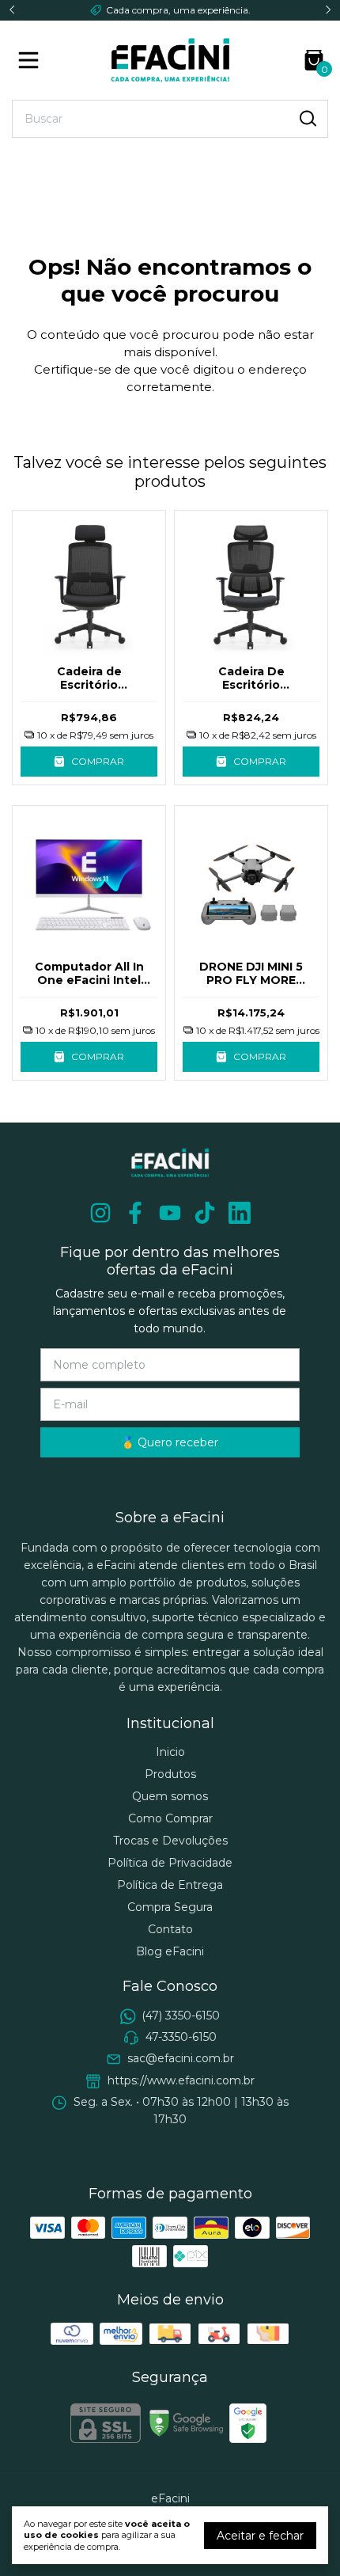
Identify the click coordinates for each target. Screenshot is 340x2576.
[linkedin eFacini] (240, 1213)
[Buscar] (307, 118)
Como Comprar (170, 1818)
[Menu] (32, 60)
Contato (170, 1929)
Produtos (170, 1774)
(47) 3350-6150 (181, 2016)
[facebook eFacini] (135, 1213)
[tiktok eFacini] (205, 1213)
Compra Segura (170, 1907)
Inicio (170, 1752)
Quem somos (170, 1796)
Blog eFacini (170, 1951)
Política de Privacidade (170, 1863)
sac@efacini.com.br (181, 2059)
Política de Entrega (170, 1885)
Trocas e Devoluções (170, 1841)
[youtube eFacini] (170, 1213)
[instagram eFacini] (100, 1213)
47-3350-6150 (181, 2037)
